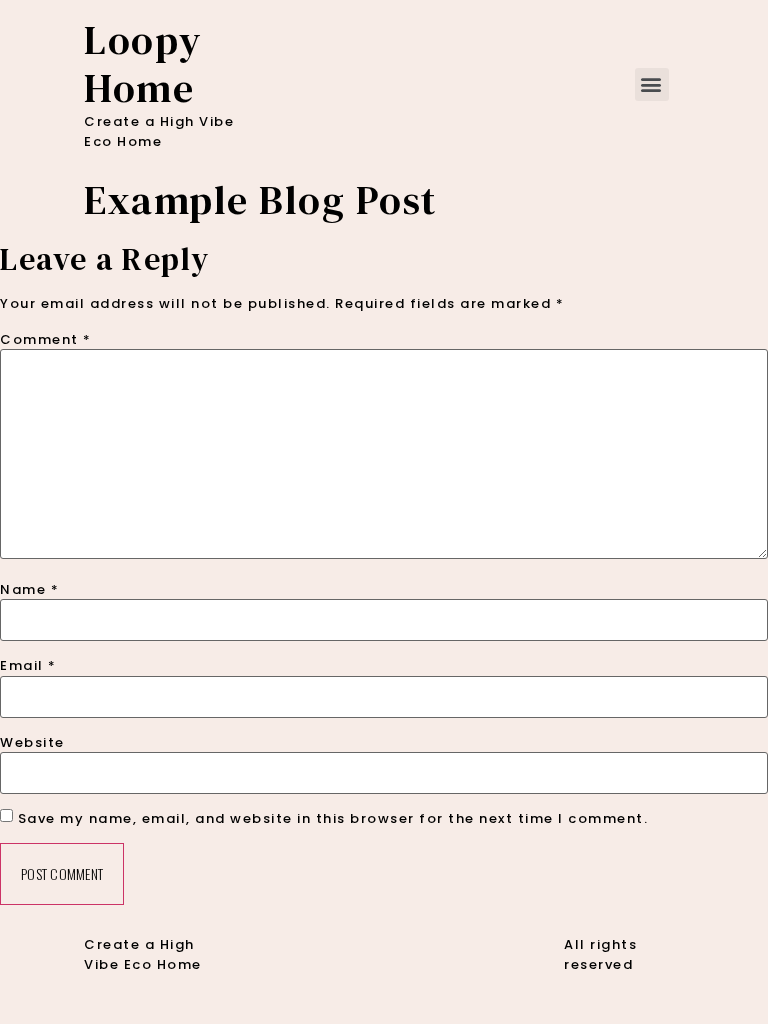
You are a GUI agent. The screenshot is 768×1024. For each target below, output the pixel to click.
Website (32, 742)
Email (28, 665)
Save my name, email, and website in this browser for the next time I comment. (333, 818)
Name (29, 589)
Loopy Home (143, 64)
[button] (652, 84)
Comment (46, 339)
